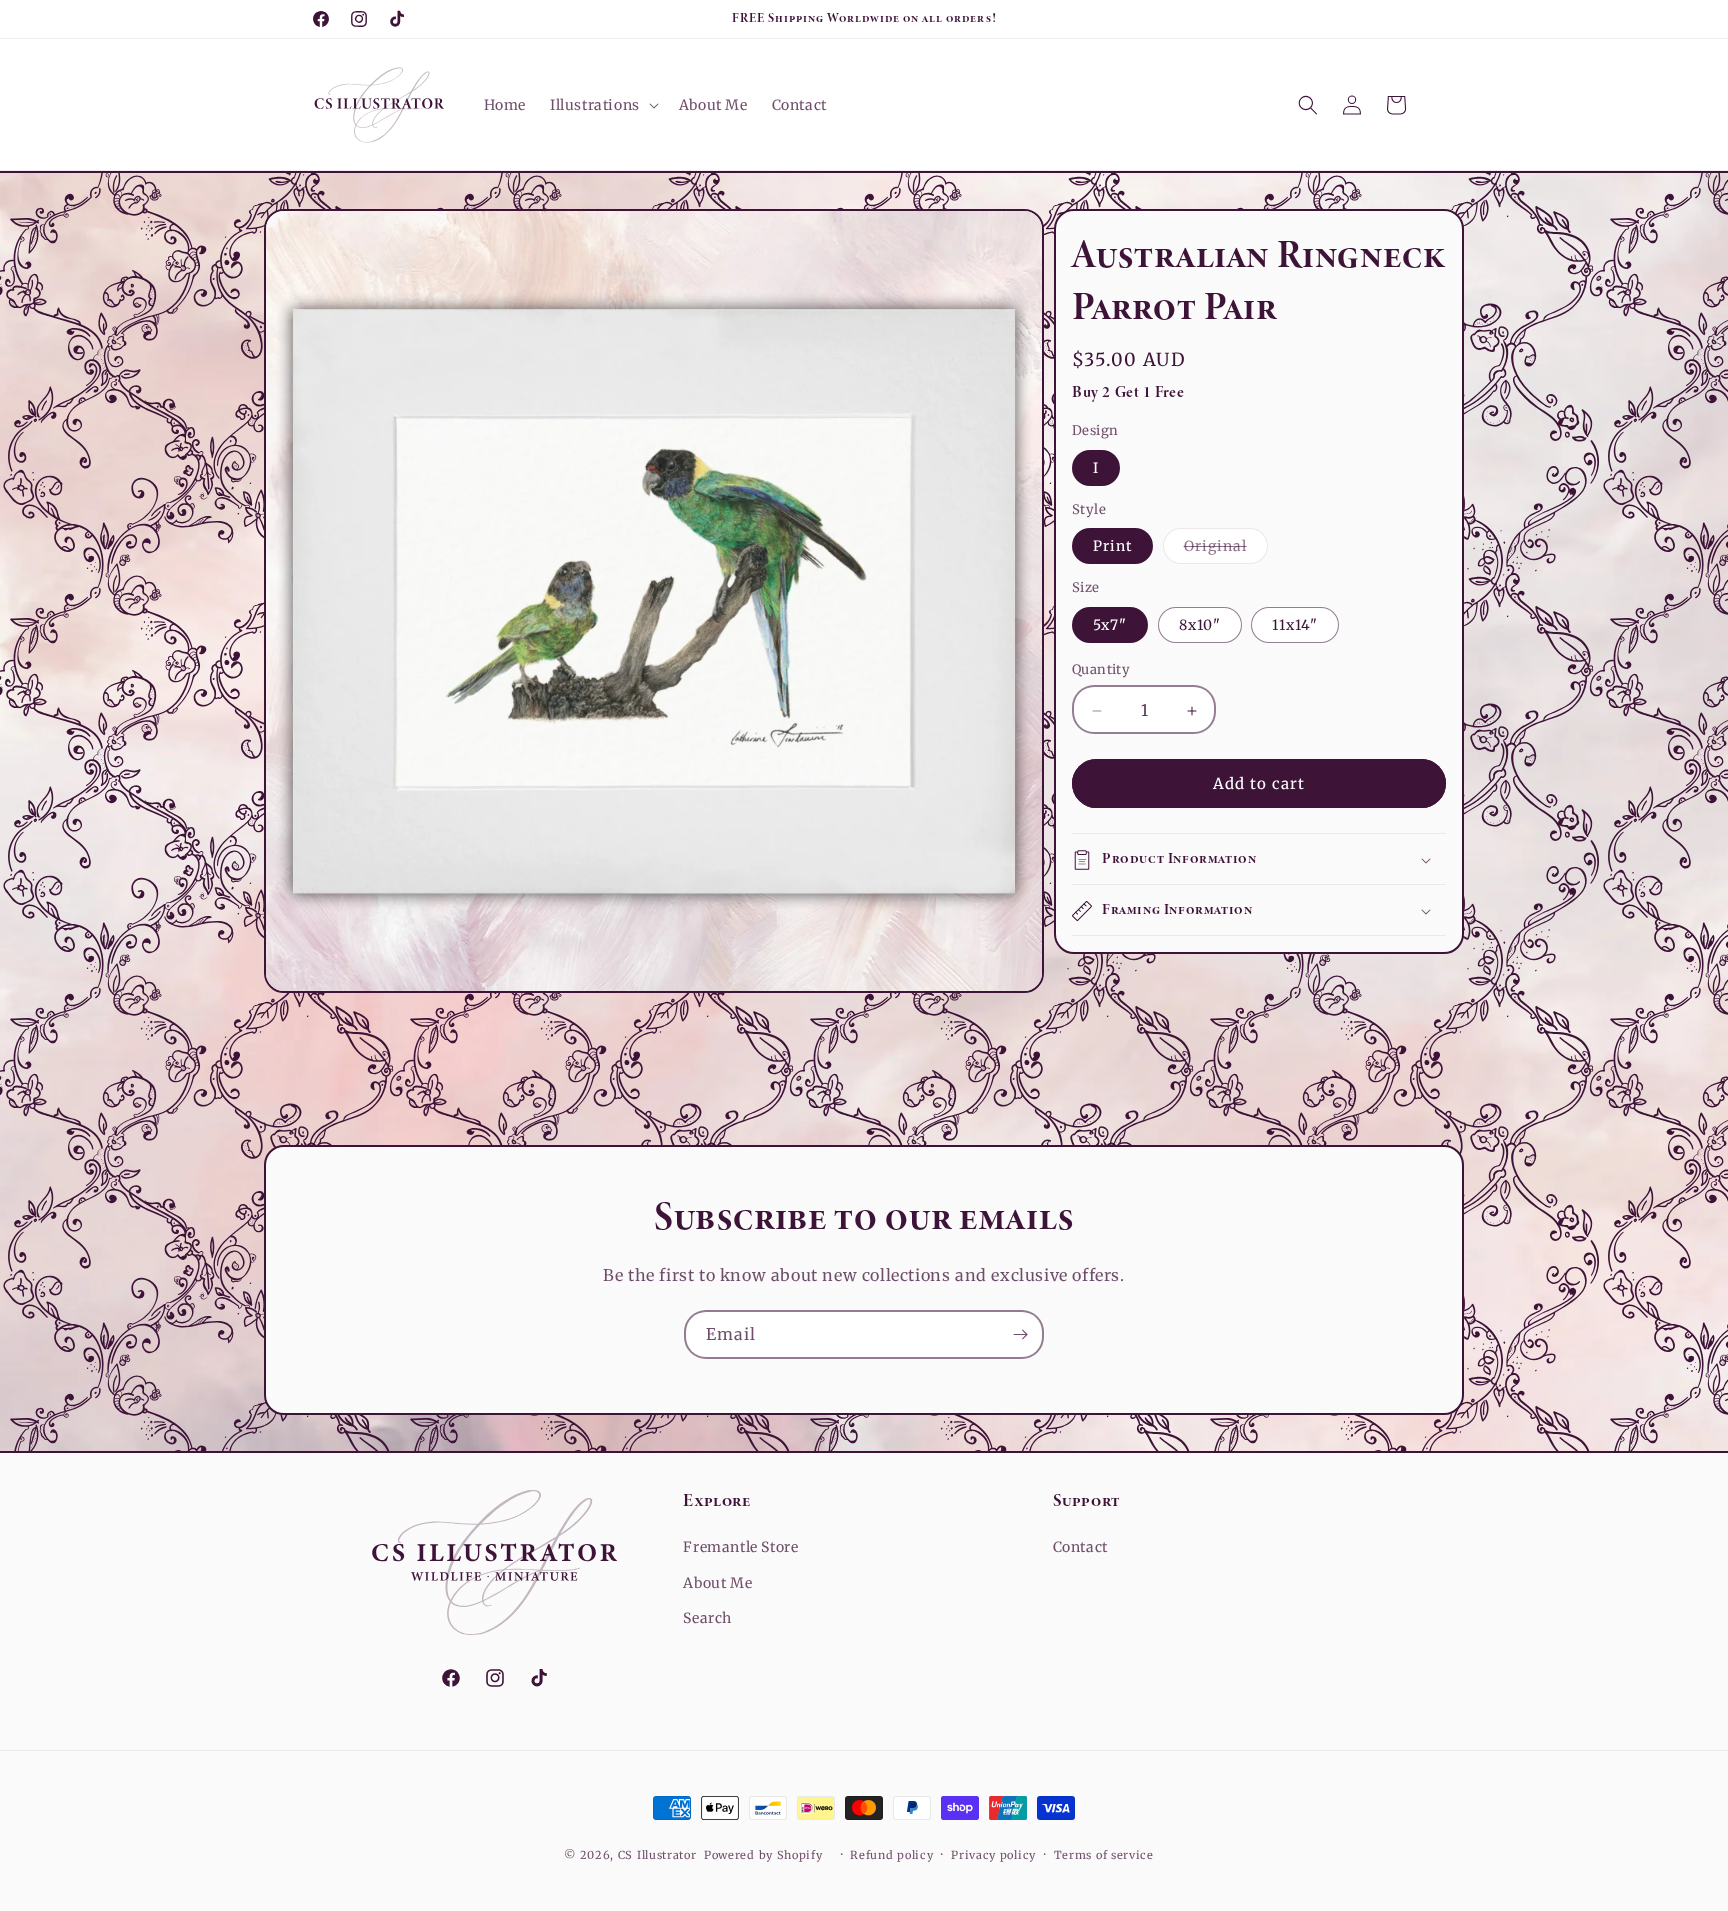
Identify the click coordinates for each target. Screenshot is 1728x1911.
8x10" (1200, 626)
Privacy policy (993, 1855)
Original (1226, 551)
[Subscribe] (1020, 1334)
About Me (717, 1583)
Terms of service (1104, 1855)
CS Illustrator (657, 1855)
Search (707, 1618)
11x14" (1295, 626)
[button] (602, 105)
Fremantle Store (740, 1547)
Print (1112, 547)
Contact (1080, 1547)
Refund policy (891, 1855)
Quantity (1101, 670)
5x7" (1110, 626)
